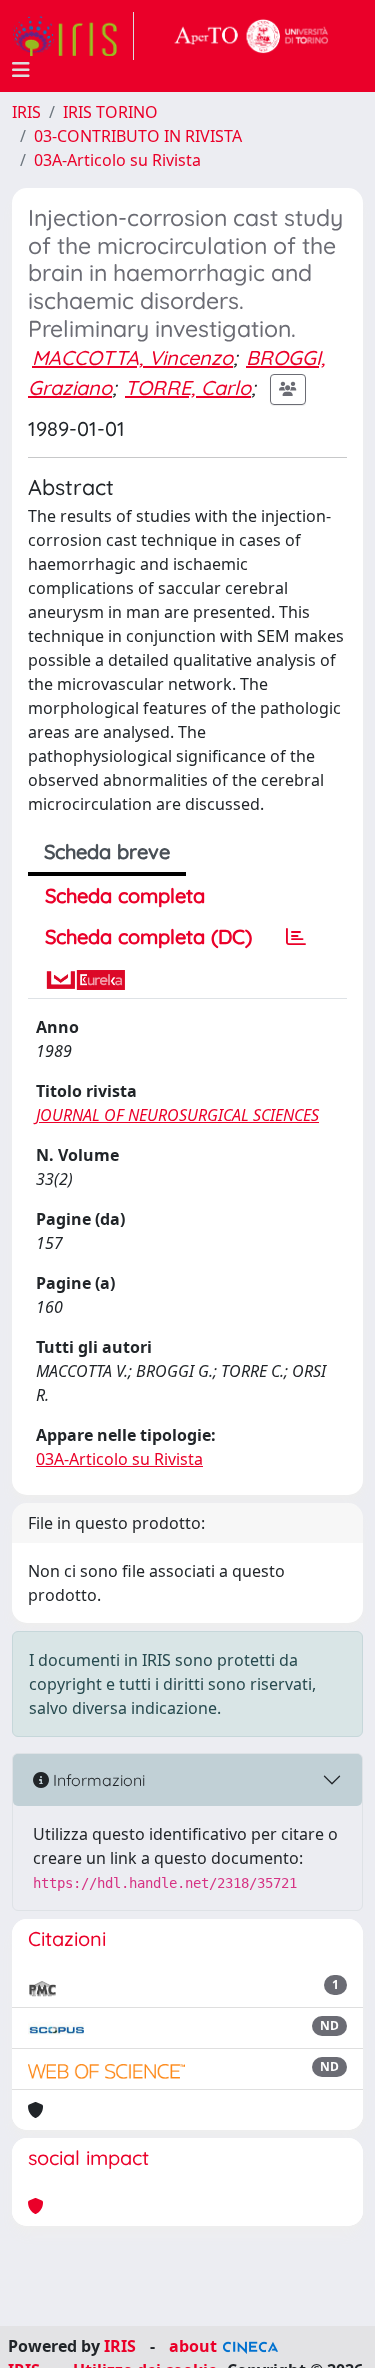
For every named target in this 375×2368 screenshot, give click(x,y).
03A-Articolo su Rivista (117, 160)
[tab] (296, 937)
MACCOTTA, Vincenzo (132, 357)
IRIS (26, 112)
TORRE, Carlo (188, 387)
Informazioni (97, 1780)
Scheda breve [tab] (107, 851)
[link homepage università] (252, 36)
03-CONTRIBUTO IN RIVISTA (138, 136)
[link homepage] (73, 36)
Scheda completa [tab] (125, 895)
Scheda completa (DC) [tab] (148, 936)
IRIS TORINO (110, 112)
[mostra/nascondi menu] (21, 70)
